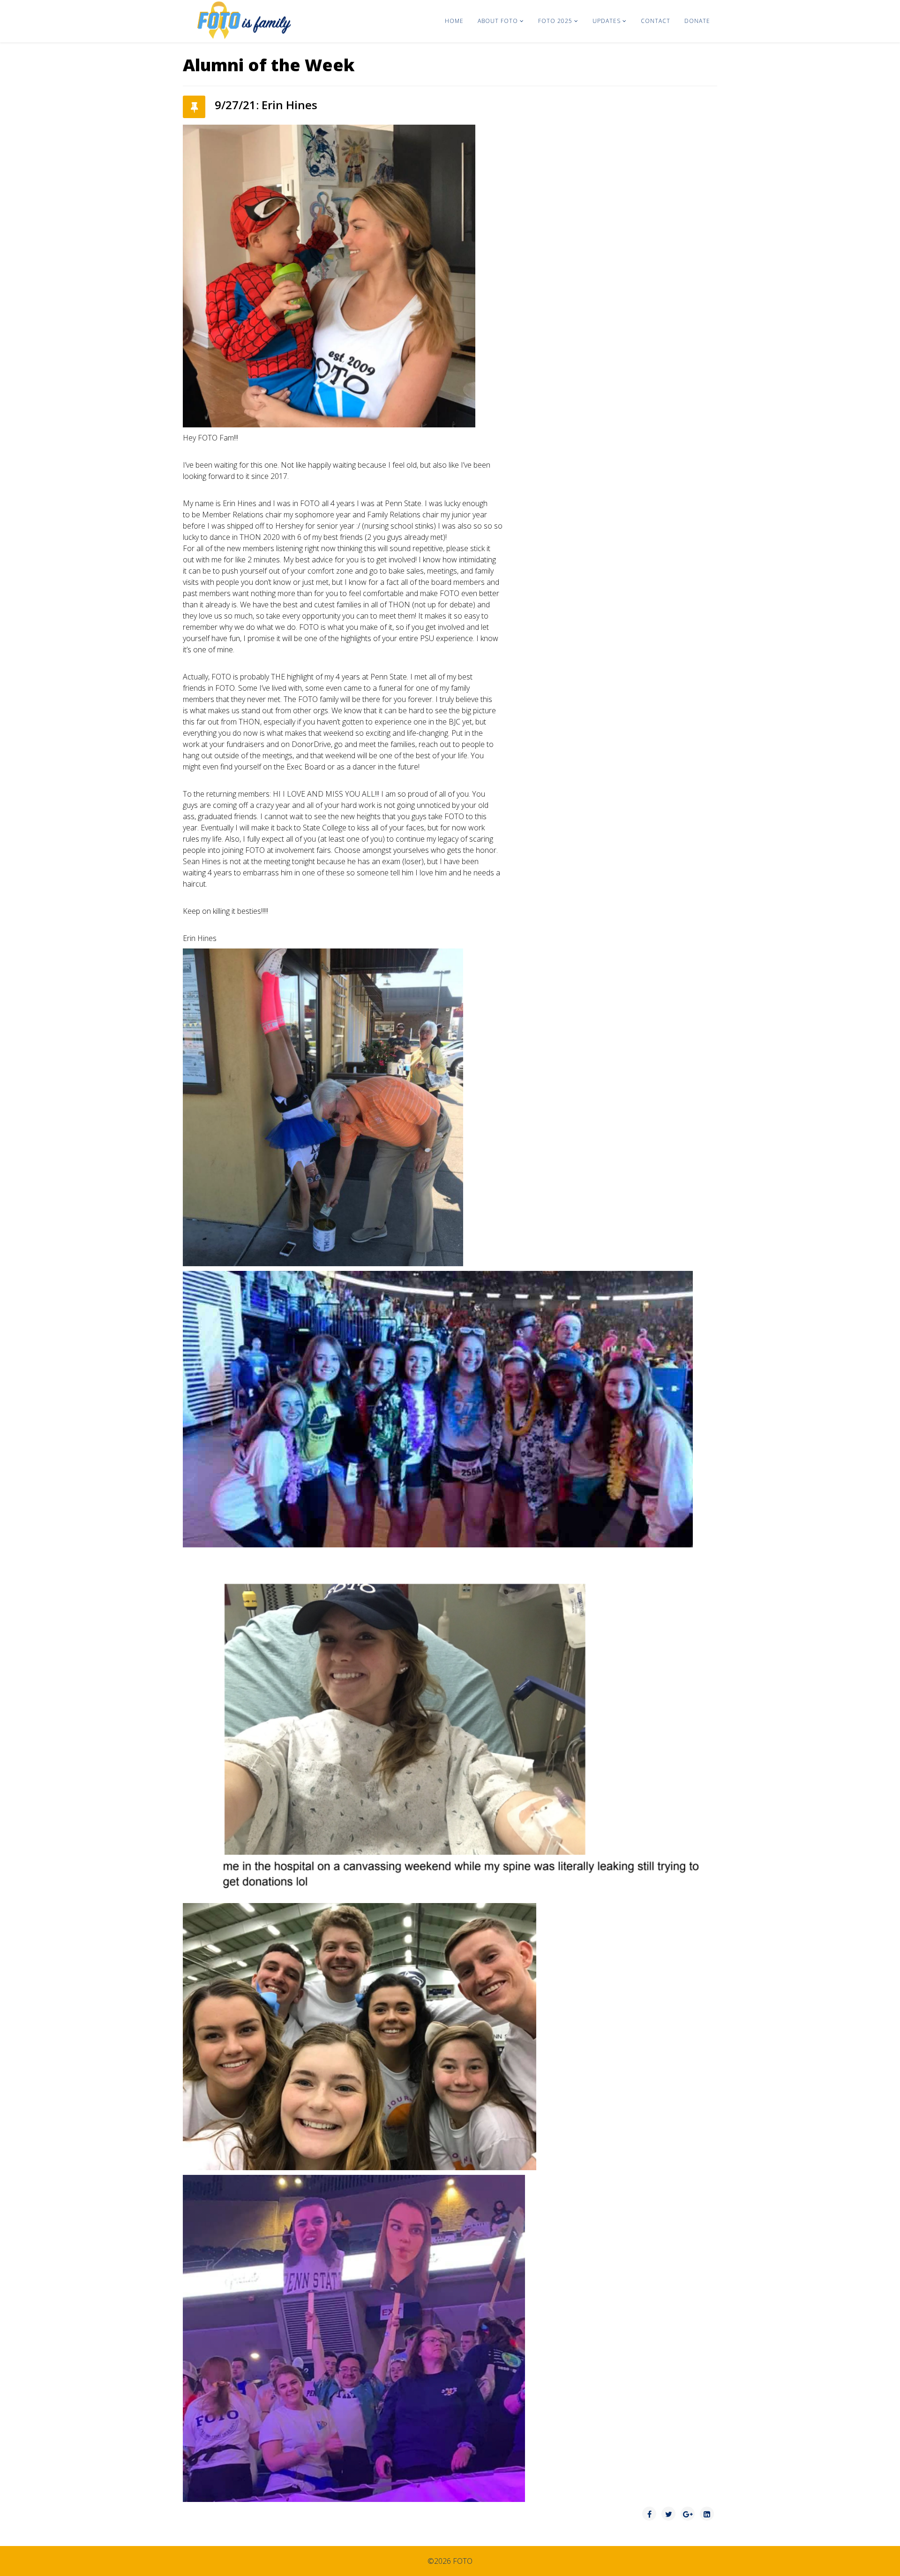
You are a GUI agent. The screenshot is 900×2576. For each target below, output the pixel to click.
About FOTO (498, 21)
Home (454, 21)
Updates (607, 21)
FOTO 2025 (555, 21)
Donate (697, 21)
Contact (656, 21)
